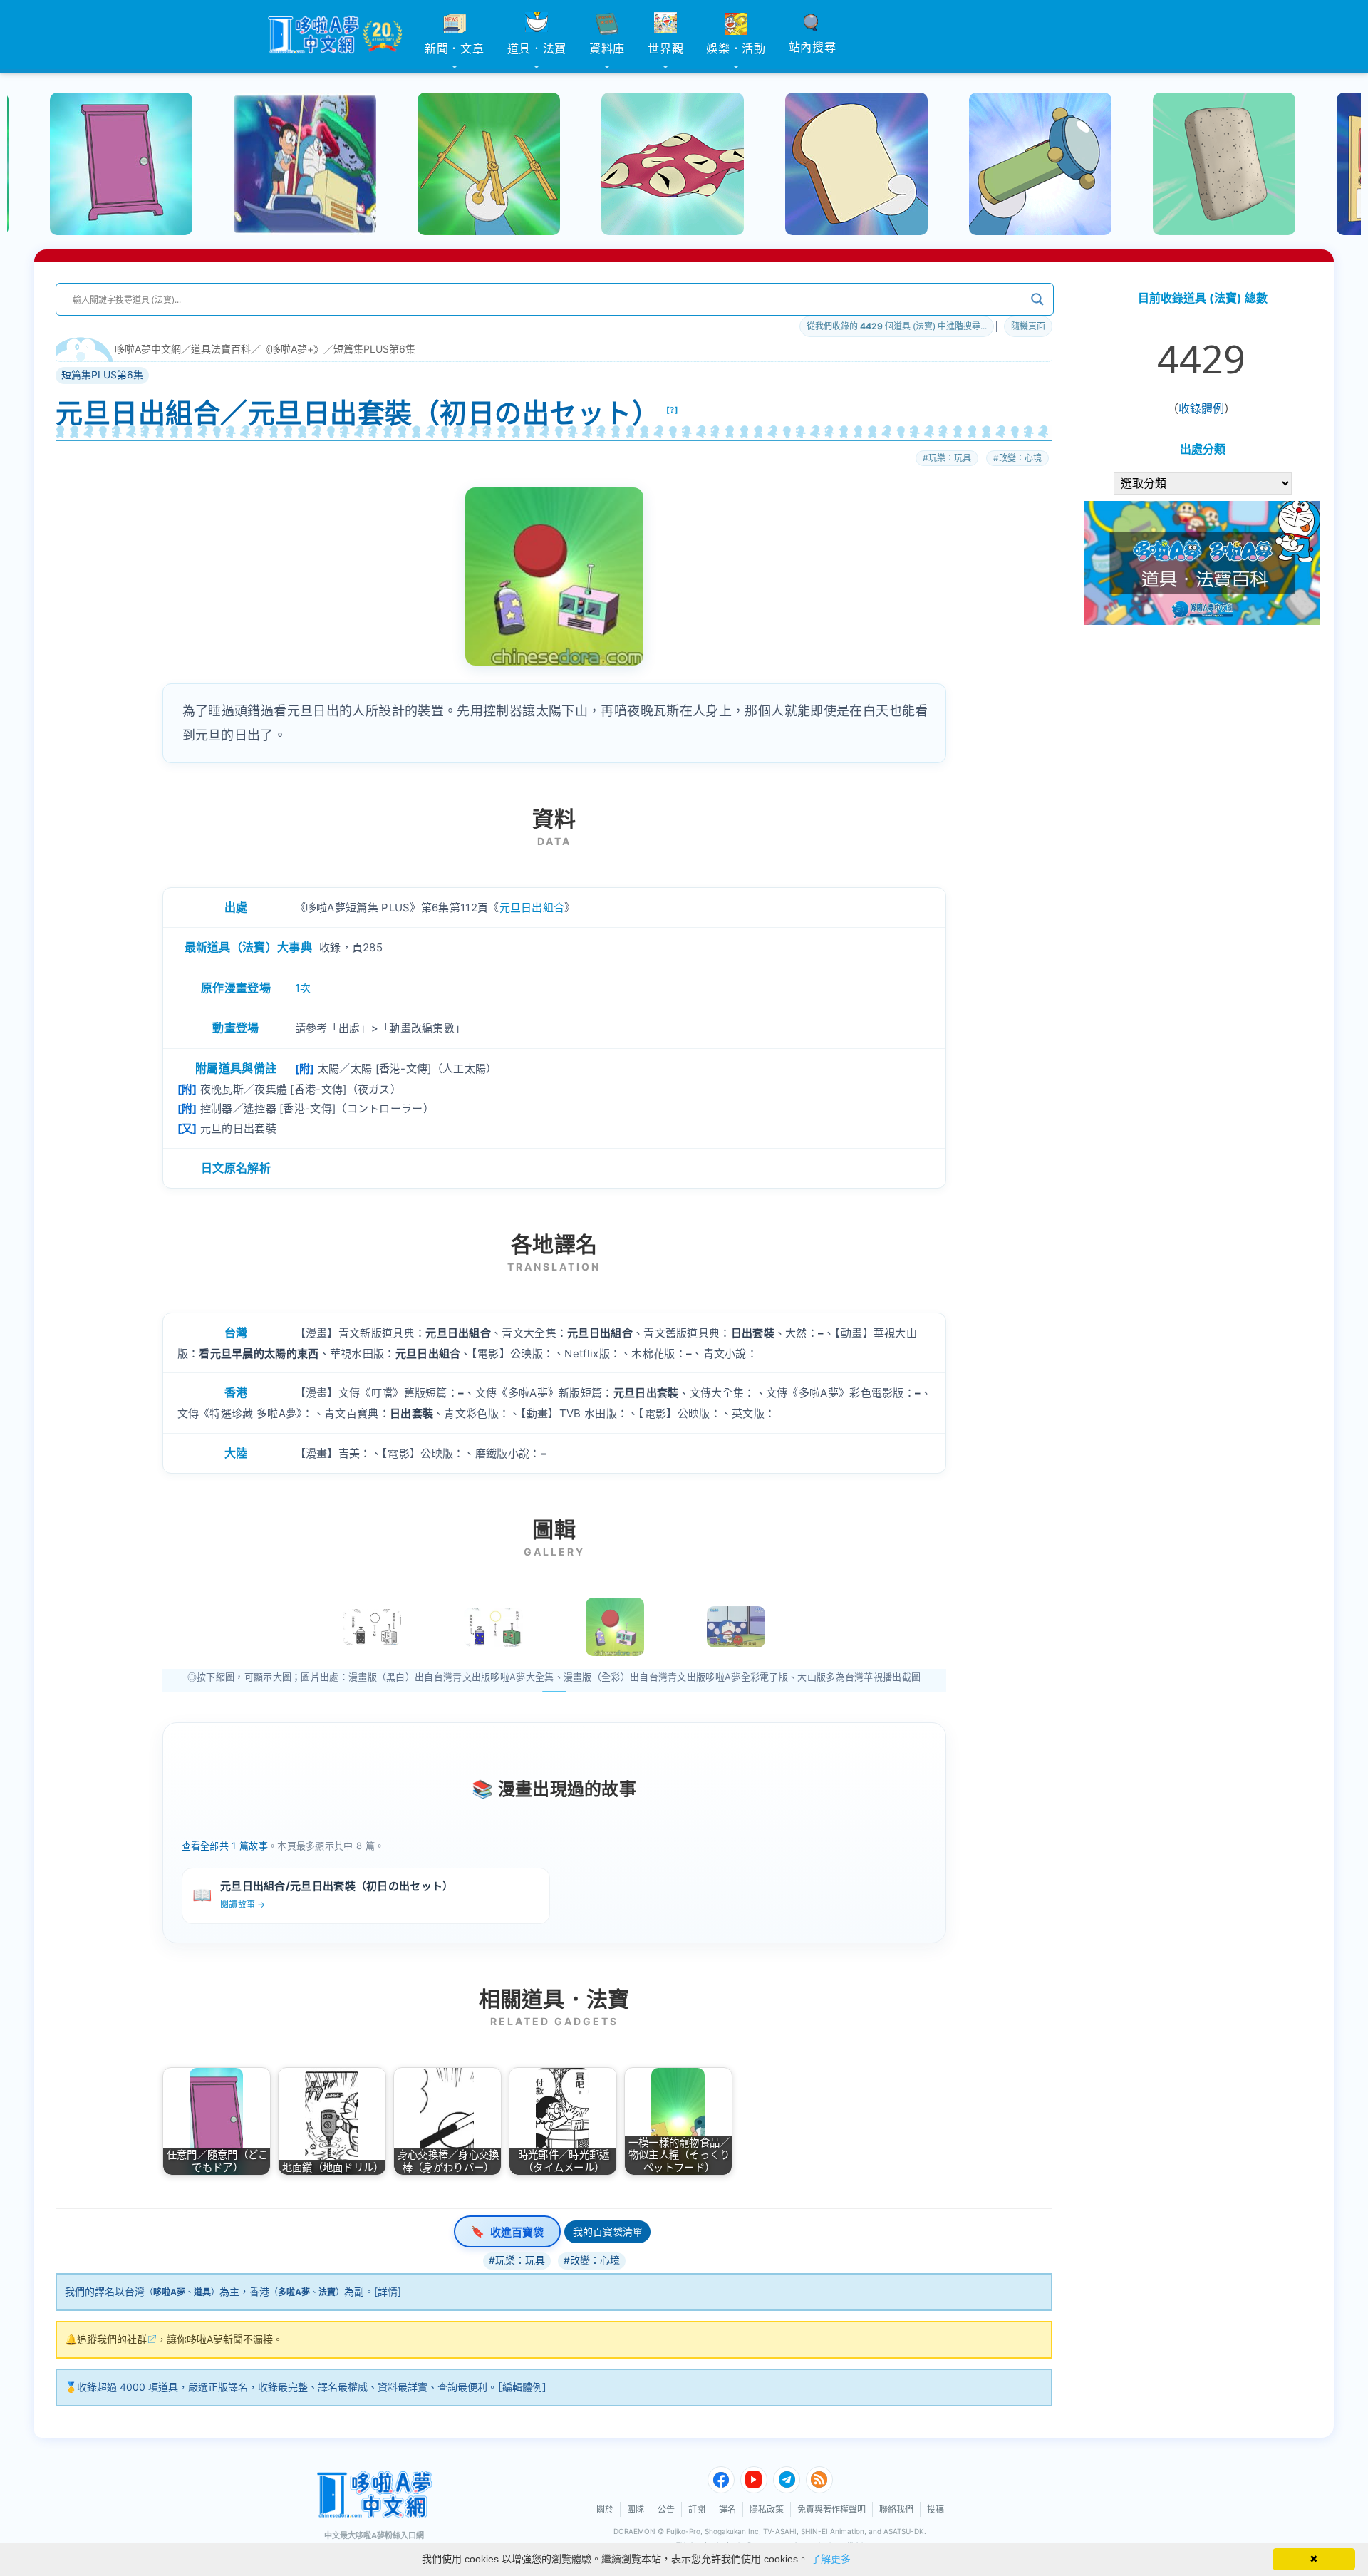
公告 (666, 2509)
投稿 (936, 2509)
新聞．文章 (455, 48)
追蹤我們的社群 (112, 2339)
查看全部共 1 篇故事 (225, 1846)
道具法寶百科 (221, 349)
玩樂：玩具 (950, 458)
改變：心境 (1020, 458)
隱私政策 (767, 2509)
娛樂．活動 (736, 48)
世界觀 (665, 48)
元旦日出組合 (532, 907)
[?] (673, 410)
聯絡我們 (896, 2509)
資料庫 (607, 48)
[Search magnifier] (1037, 299)
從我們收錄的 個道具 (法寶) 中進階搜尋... (897, 326)
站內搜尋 (813, 47)
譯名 (727, 2509)
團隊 (636, 2509)
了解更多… (836, 2559)
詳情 (388, 2291)
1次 (303, 988)
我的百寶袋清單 (608, 2231)
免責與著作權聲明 (831, 2509)
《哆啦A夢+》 (292, 349)
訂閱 (697, 2509)
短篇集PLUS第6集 (374, 349)
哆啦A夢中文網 (148, 349)
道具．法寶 (537, 48)
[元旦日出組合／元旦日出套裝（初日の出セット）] (615, 1627)
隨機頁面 (1028, 326)
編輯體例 (522, 2387)
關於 (605, 2509)
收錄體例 (1201, 408)
